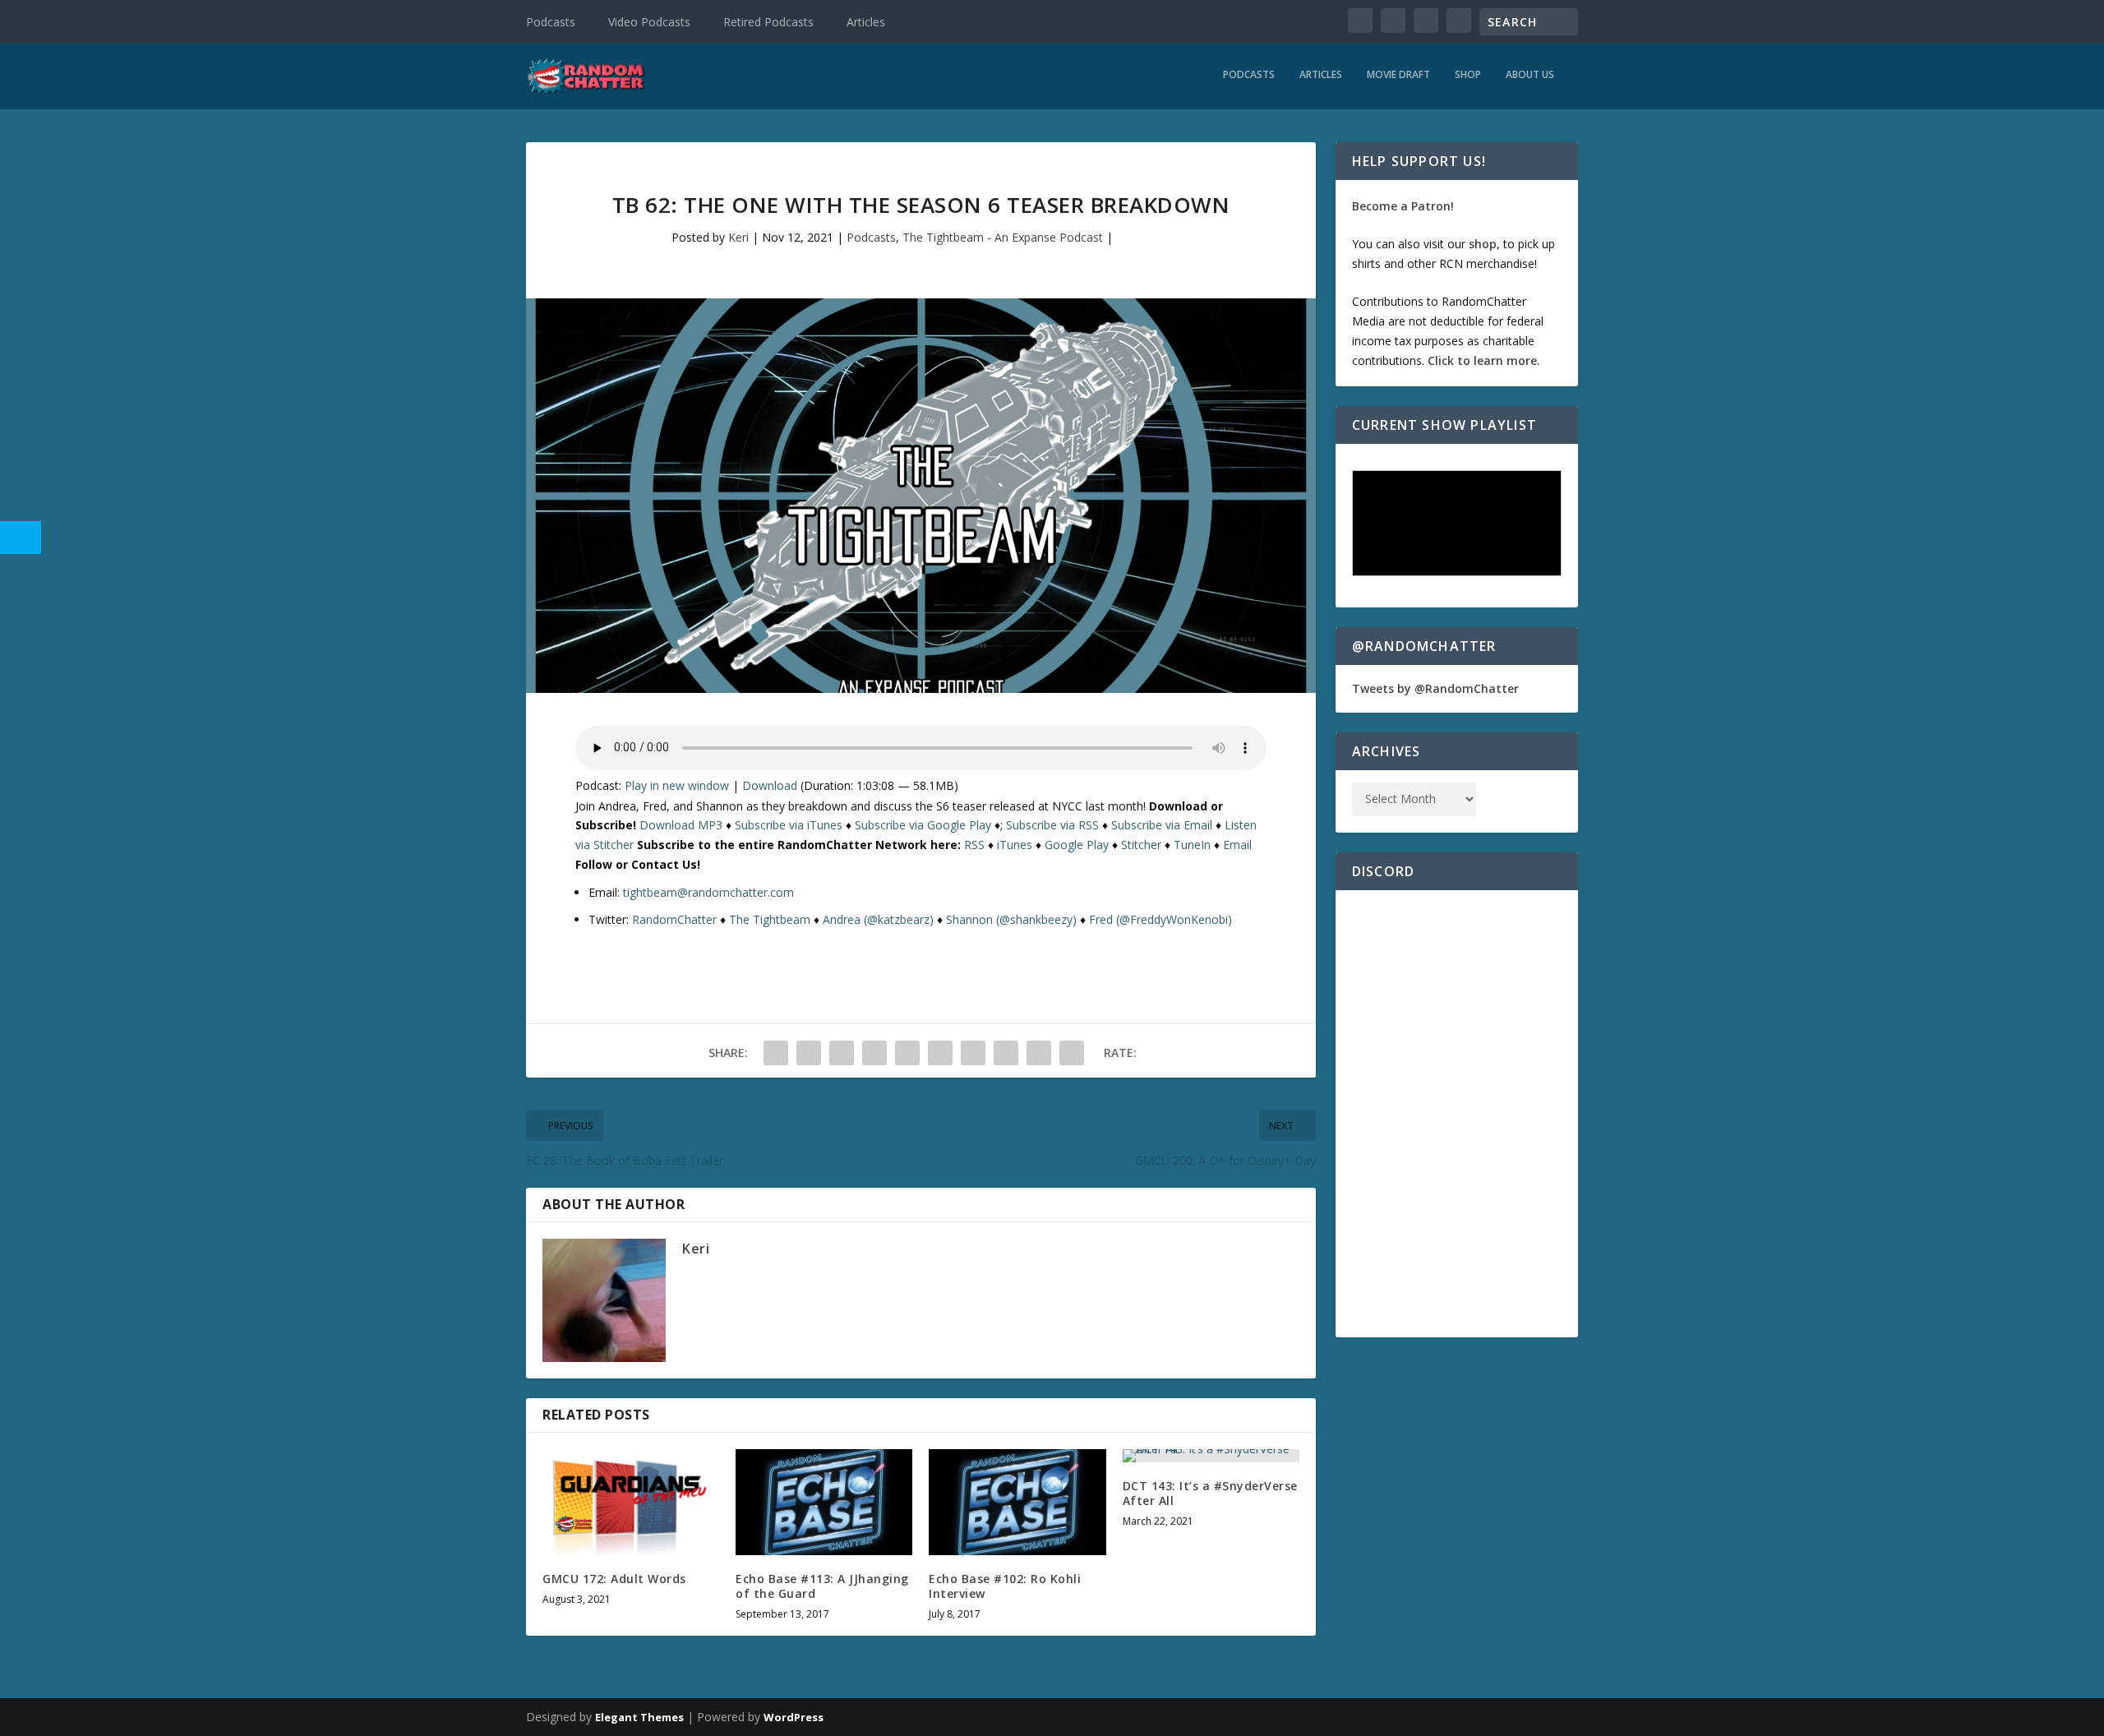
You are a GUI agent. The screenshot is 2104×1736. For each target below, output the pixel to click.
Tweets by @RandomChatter (1435, 688)
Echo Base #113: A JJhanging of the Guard (822, 1586)
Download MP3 (681, 825)
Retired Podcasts (768, 22)
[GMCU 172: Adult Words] (631, 1502)
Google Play (1077, 845)
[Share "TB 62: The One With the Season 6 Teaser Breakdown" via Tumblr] (874, 1053)
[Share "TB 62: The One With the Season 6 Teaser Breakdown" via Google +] (842, 1053)
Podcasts (551, 22)
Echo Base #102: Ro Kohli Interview (1005, 1586)
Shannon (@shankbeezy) (1011, 919)
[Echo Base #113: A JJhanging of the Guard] (824, 1502)
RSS (974, 845)
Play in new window (677, 785)
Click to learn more (1482, 360)
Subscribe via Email (1162, 825)
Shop (1468, 75)
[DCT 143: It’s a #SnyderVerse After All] (1211, 1456)
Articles (866, 22)
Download (770, 785)
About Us (1530, 75)
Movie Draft (1398, 75)
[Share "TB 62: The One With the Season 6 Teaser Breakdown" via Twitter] (809, 1053)
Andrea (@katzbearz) (878, 919)
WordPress (794, 1717)
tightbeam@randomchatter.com (708, 892)
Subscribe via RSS (1052, 825)
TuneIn (1192, 845)
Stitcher (1141, 845)
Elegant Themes (639, 1717)
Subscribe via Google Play (923, 825)
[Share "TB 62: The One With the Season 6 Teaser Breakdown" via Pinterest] (907, 1053)
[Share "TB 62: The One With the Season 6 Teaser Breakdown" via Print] (1072, 1053)
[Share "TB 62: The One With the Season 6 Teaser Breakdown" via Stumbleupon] (1006, 1053)
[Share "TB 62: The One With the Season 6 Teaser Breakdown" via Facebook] (776, 1053)
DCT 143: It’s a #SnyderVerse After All (1210, 1493)
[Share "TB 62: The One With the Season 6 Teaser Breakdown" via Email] (1039, 1053)
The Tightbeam (770, 919)
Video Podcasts (649, 22)
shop (1483, 244)
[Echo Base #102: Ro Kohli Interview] (1017, 1502)
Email (1237, 845)
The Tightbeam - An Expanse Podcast (1003, 237)
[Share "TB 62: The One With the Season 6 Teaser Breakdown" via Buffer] (973, 1053)
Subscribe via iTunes (789, 825)
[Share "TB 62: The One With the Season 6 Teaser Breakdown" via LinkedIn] (940, 1053)
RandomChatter (674, 919)
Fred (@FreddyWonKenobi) (1160, 919)
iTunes (1015, 845)
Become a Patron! (1403, 206)
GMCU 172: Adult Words (614, 1579)
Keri (738, 237)
